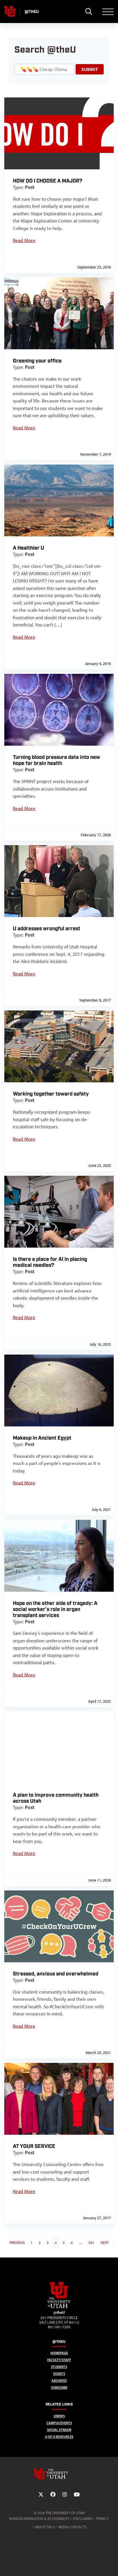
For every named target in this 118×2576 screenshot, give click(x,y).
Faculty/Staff (59, 2360)
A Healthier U (28, 548)
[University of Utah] (59, 2474)
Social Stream (59, 2430)
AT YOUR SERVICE (34, 2146)
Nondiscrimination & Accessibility (39, 2519)
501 (92, 2243)
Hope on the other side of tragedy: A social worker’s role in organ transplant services (55, 1609)
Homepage (59, 2353)
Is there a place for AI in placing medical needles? (50, 1262)
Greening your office (37, 361)
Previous (17, 2243)
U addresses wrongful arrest (47, 929)
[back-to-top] (111, 2565)
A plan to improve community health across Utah (56, 1798)
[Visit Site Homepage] (59, 2307)
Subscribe (59, 2388)
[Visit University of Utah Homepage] (10, 11)
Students (59, 2367)
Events (59, 2374)
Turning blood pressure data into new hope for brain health (56, 760)
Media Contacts (72, 2527)
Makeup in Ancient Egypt (42, 1438)
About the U (45, 2527)
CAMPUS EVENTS (59, 2423)
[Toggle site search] (89, 11)
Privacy (102, 2519)
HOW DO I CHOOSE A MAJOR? (48, 181)
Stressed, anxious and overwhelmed (56, 1974)
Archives (59, 2381)
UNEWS (59, 2416)
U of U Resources (59, 2437)
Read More (24, 240)
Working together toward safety (51, 1094)
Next (105, 2243)
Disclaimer (82, 2519)
